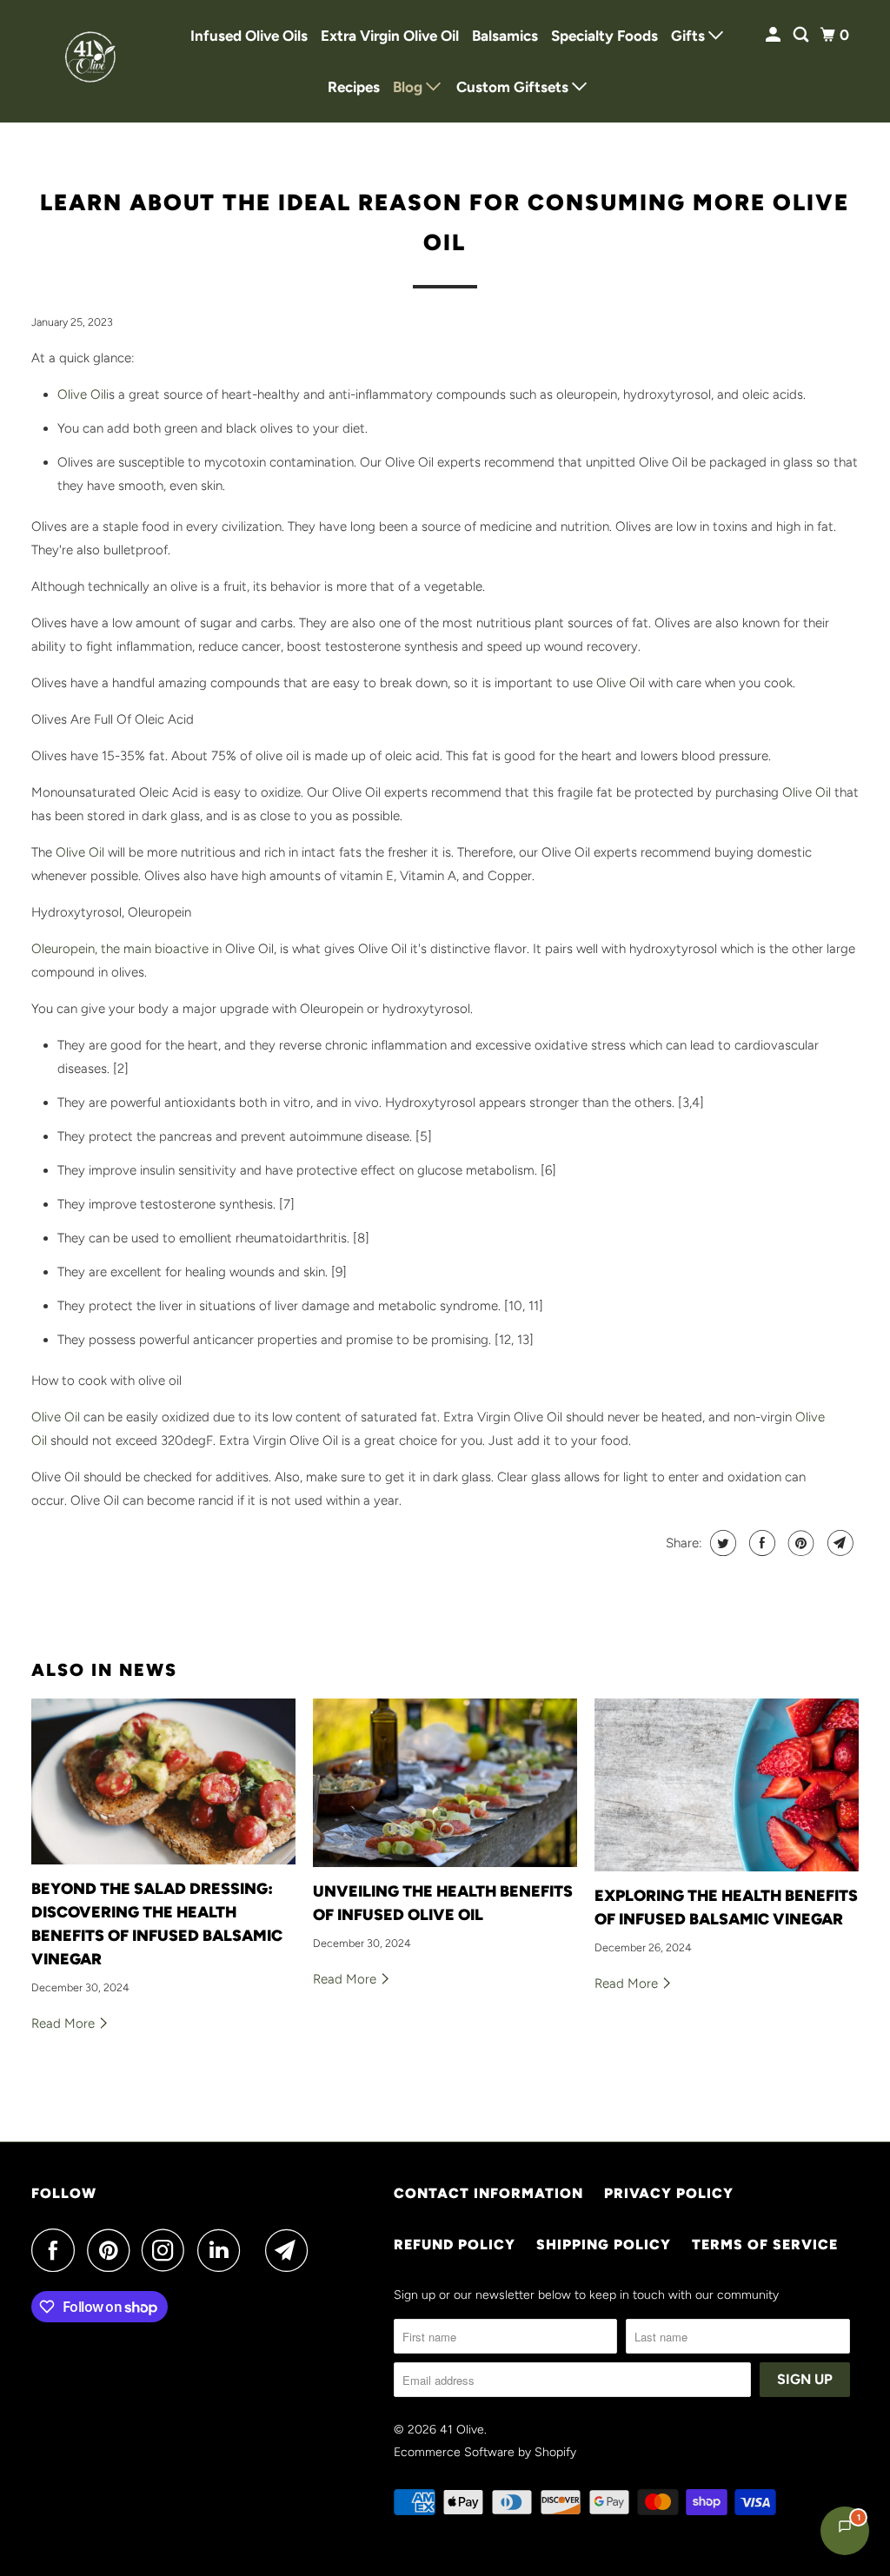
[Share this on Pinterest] (799, 1543)
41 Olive (462, 2430)
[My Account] (774, 35)
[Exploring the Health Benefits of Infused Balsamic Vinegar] (727, 1785)
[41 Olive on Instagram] (168, 2250)
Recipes (354, 87)
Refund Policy (455, 2245)
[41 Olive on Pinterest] (113, 2250)
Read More (65, 2023)
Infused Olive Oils (249, 36)
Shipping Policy (604, 2245)
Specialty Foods (604, 36)
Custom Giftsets (514, 87)
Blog (409, 87)
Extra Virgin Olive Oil (390, 36)
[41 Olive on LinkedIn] (223, 2250)
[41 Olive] (93, 61)
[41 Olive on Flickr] (257, 2250)
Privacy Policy (669, 2193)
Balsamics (505, 36)
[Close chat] (831, 2151)
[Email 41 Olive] (291, 2250)
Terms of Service (765, 2245)
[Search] (802, 35)
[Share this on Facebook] (760, 1543)
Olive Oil (82, 394)
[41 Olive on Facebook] (57, 2250)
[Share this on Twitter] (721, 1543)
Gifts (690, 36)
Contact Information (488, 2193)
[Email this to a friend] (838, 1543)
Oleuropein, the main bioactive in (126, 949)
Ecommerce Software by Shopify (485, 2452)
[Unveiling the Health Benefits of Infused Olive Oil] (445, 1783)
